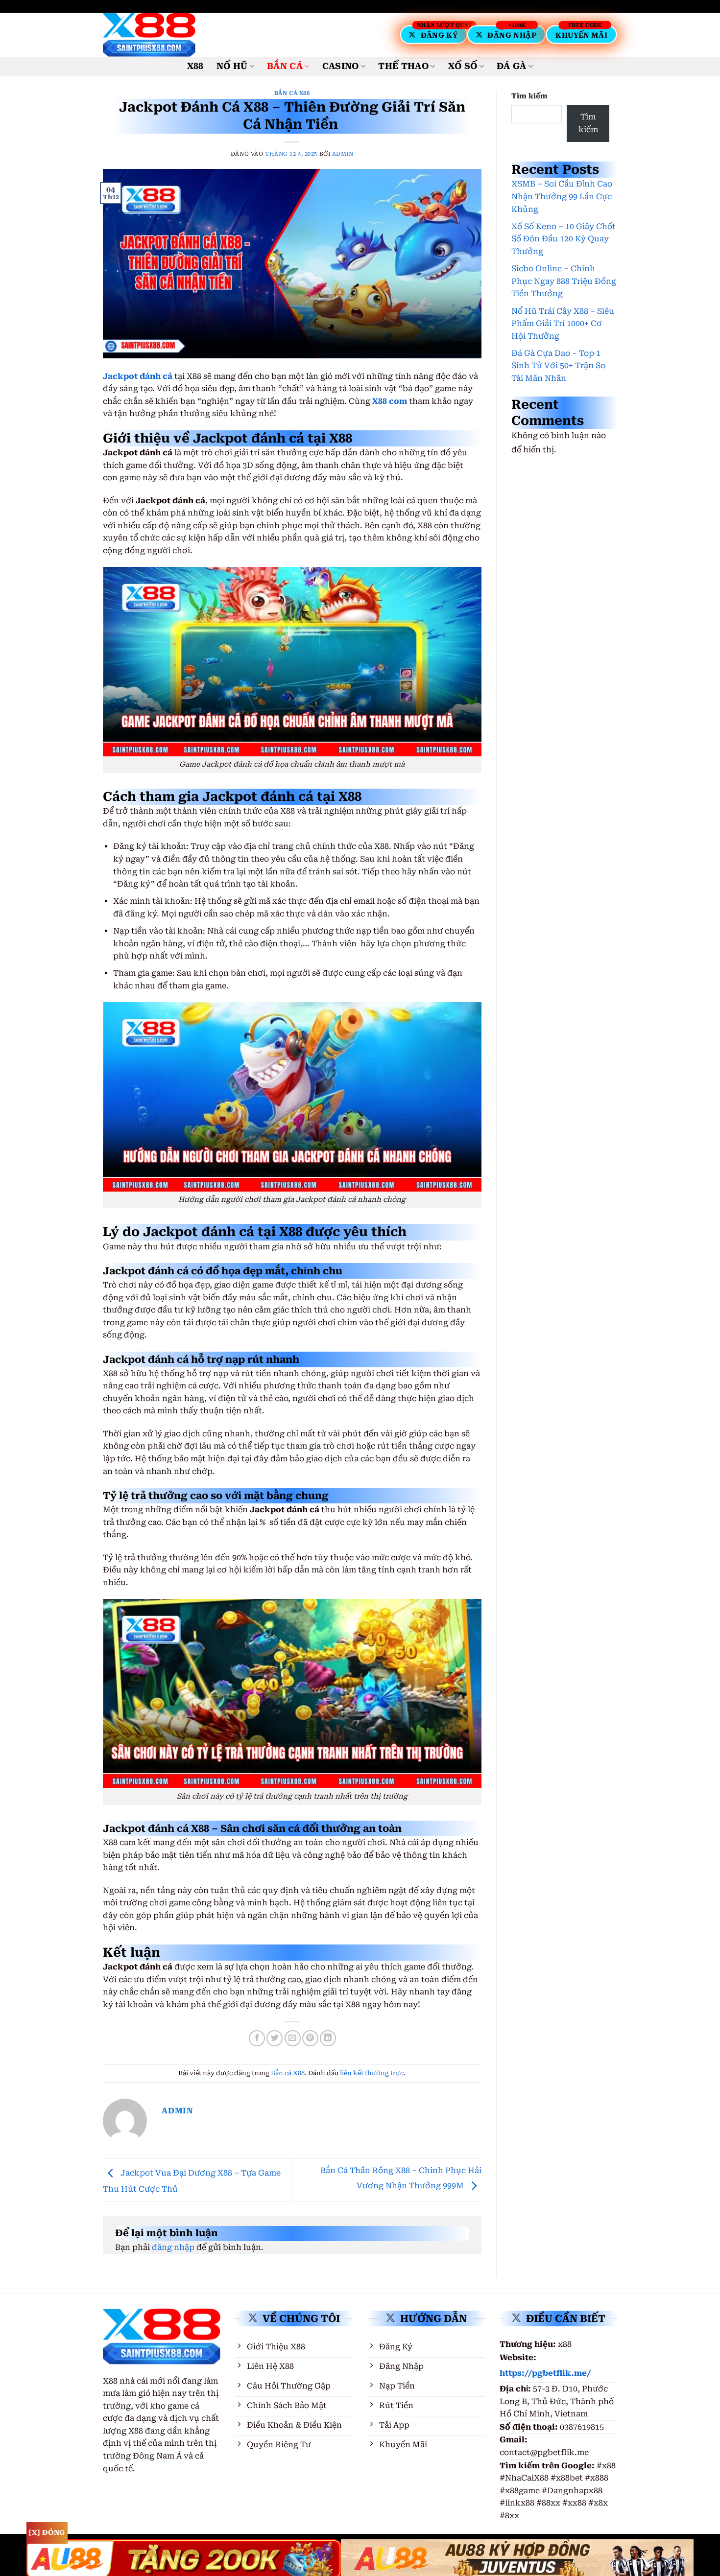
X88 (195, 66)
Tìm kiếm (529, 96)
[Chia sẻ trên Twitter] (275, 2038)
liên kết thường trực (372, 2073)
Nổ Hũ (232, 66)
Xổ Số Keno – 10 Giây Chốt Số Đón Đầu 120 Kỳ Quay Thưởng (564, 239)
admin (343, 154)
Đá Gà (512, 66)
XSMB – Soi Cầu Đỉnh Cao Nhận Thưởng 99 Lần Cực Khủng (562, 196)
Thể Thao (403, 66)
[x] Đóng (47, 2532)
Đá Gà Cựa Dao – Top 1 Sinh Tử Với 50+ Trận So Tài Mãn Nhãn (558, 366)
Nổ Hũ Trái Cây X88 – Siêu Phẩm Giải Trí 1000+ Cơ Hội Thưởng (563, 324)
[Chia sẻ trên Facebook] (257, 2038)
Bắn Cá (285, 66)
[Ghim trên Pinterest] (310, 2038)
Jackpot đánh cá (138, 376)
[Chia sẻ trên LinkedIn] (328, 2038)
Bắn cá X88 (292, 93)
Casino (341, 66)
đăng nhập (173, 2247)
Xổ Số (463, 66)
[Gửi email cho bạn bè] (293, 2038)
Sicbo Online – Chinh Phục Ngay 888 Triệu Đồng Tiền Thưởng (564, 281)
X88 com (390, 401)
